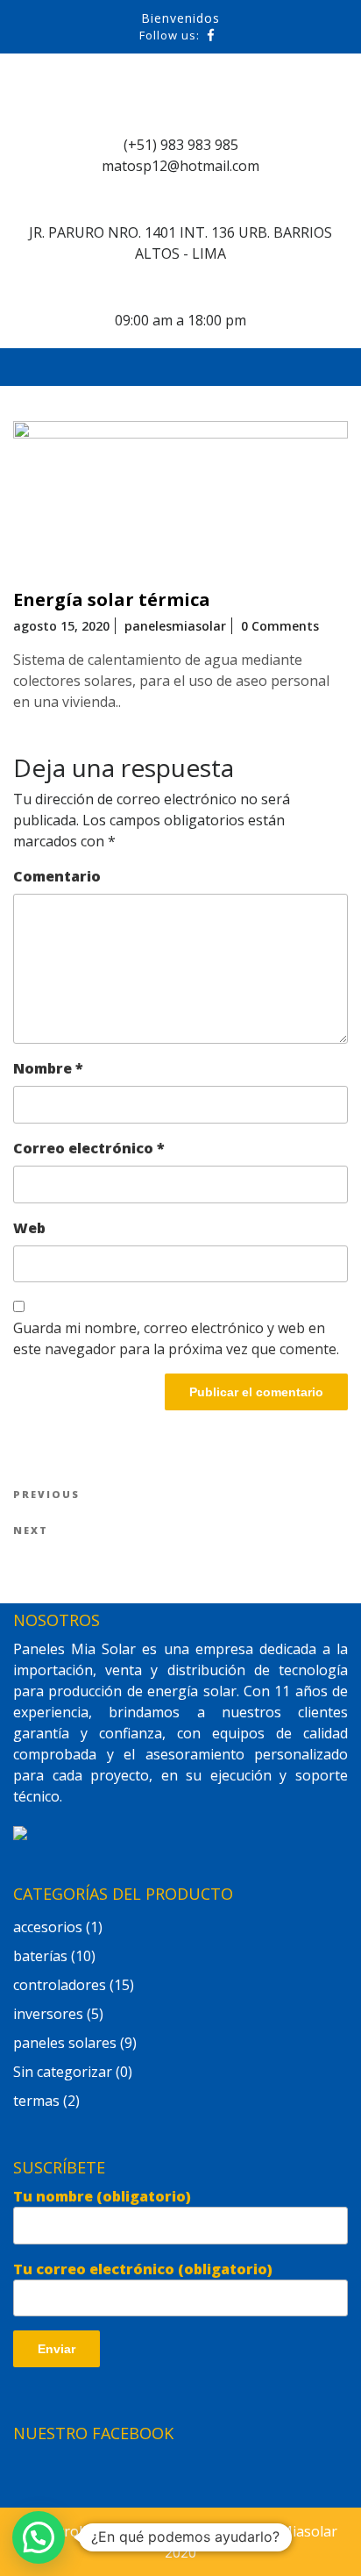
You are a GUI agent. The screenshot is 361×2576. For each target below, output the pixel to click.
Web (29, 1228)
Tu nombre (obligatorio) (102, 2196)
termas (36, 2101)
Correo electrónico (89, 1148)
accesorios (48, 1927)
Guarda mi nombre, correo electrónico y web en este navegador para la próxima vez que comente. (176, 1338)
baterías (40, 1956)
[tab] (277, 367)
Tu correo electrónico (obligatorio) (143, 2269)
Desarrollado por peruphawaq (124, 2531)
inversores (48, 2014)
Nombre (48, 1068)
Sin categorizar (63, 2072)
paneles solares (65, 2043)
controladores (60, 1985)
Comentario (57, 876)
